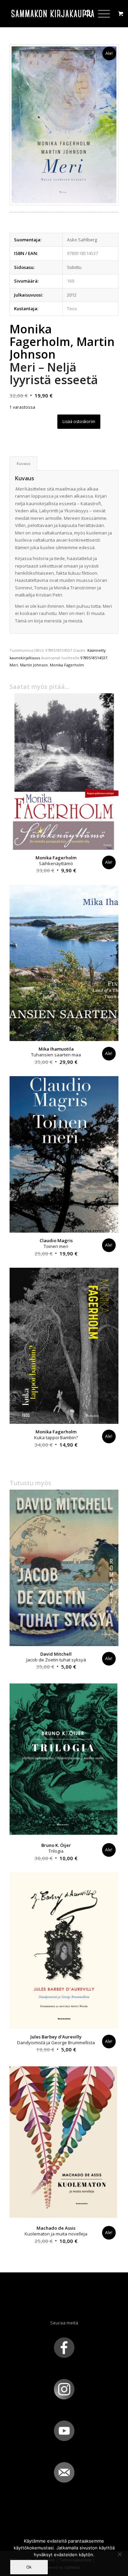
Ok (29, 2567)
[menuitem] (84, 14)
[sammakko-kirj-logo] (53, 14)
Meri (14, 665)
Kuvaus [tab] (24, 463)
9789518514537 (94, 658)
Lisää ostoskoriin (79, 421)
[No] (119, 2554)
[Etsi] (84, 14)
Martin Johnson (34, 665)
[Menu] (101, 14)
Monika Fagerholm (67, 665)
